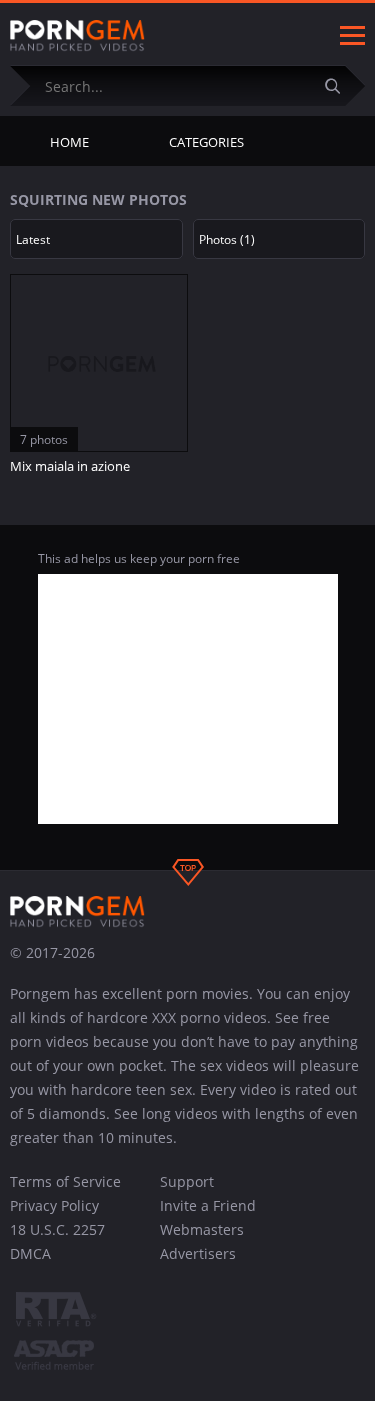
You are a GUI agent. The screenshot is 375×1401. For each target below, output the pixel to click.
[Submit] (340, 85)
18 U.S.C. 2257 (57, 1229)
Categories (206, 142)
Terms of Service (65, 1181)
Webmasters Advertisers (202, 1241)
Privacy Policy (54, 1205)
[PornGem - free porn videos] (77, 36)
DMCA (30, 1253)
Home (69, 142)
